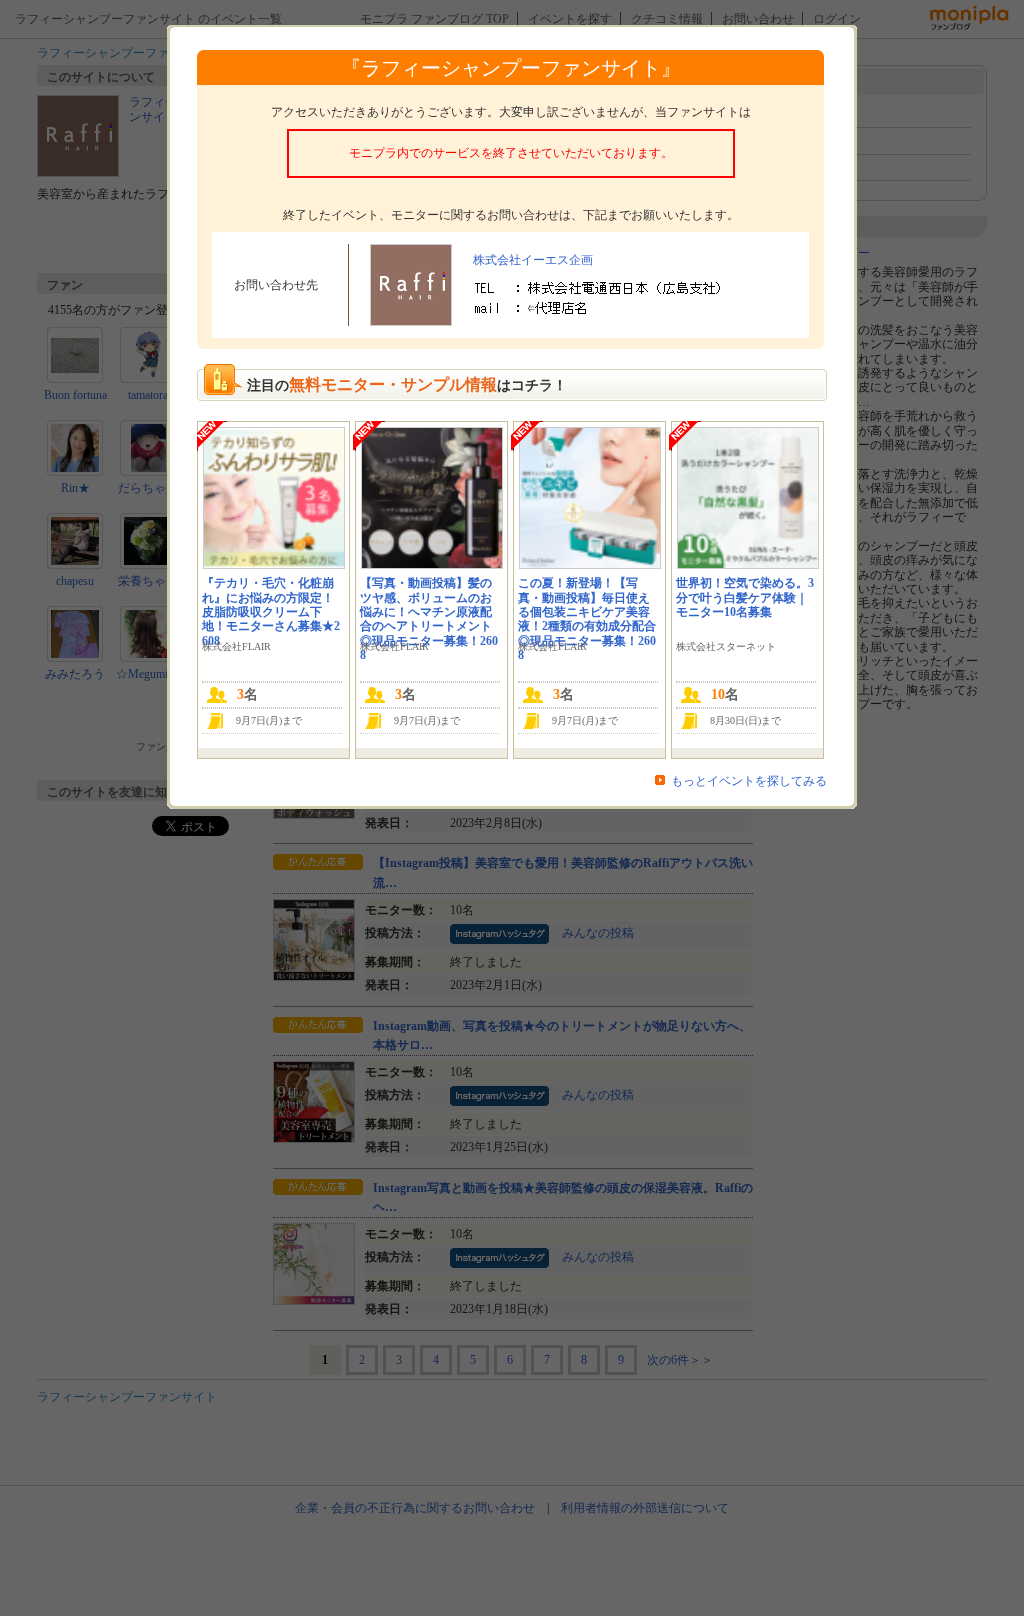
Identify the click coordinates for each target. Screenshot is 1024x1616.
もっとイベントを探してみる (749, 781)
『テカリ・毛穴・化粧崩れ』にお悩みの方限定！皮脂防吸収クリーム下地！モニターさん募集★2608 (271, 612)
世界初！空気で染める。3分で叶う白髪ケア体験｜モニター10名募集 (745, 597)
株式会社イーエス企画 (533, 260)
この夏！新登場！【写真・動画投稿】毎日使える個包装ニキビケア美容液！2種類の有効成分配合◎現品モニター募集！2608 (587, 619)
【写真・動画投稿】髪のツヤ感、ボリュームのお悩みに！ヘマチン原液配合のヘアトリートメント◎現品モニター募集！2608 (429, 619)
